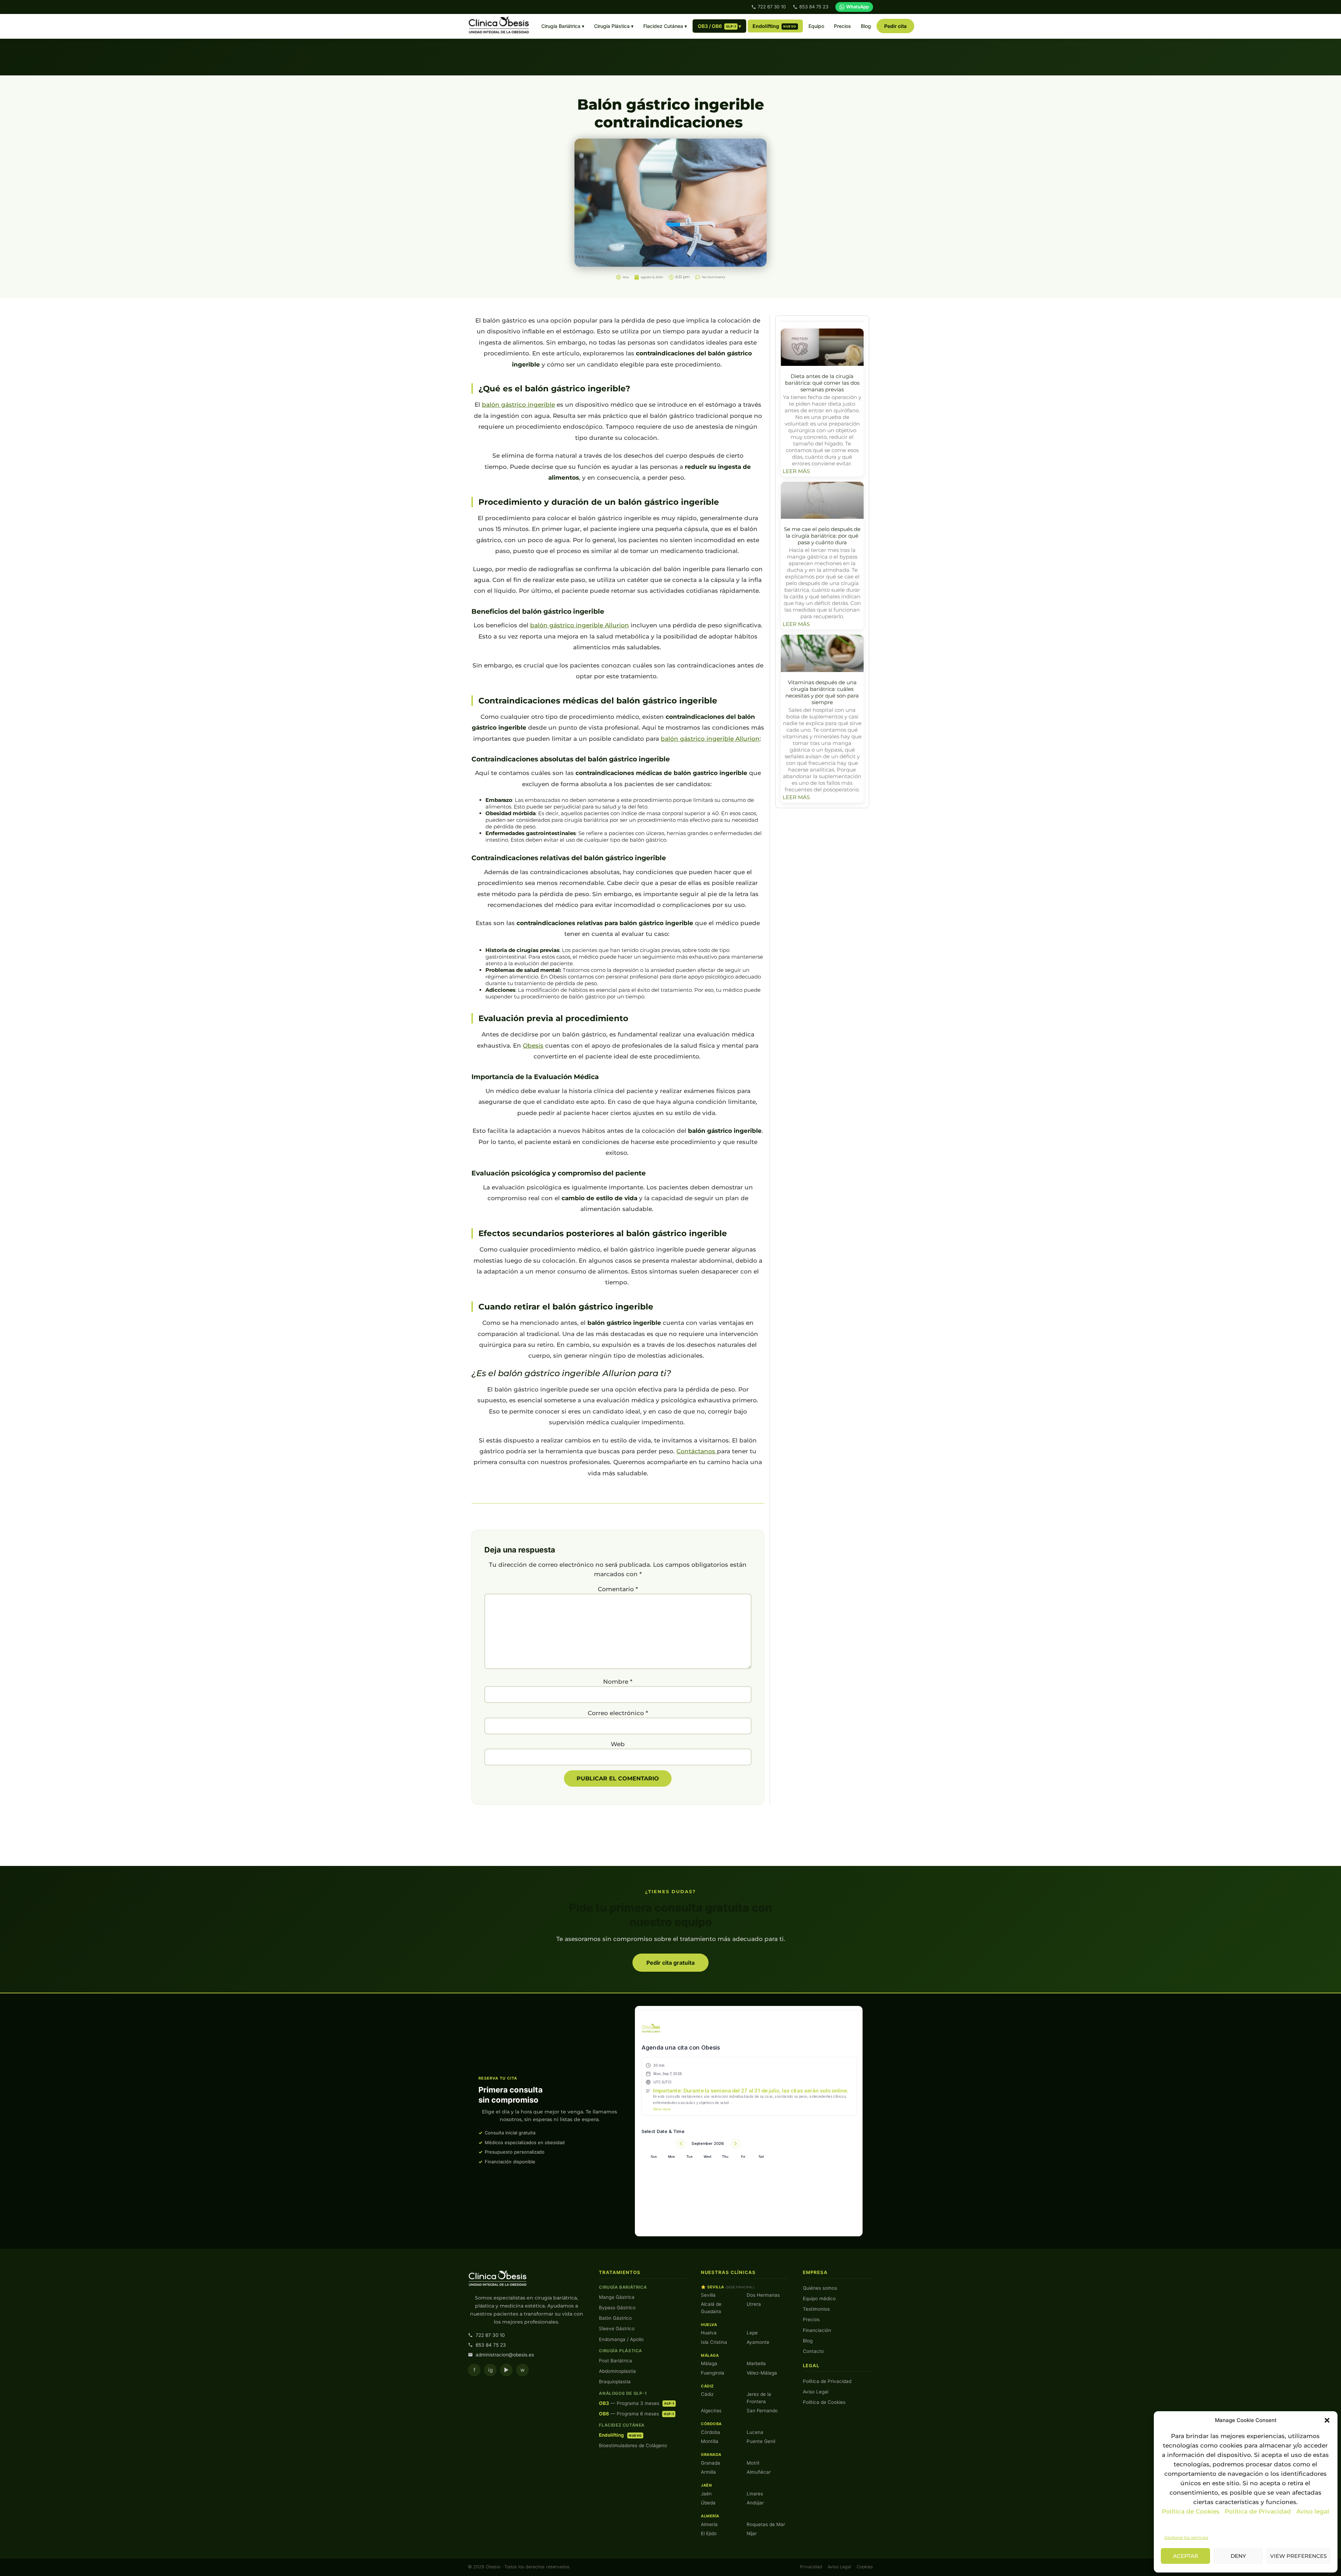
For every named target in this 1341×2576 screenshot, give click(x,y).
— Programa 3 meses (636, 2403)
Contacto (813, 2351)
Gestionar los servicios (1186, 2537)
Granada (710, 2463)
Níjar (752, 2533)
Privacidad (811, 2567)
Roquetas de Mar (766, 2524)
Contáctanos (697, 1451)
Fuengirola (713, 2373)
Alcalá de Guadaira (711, 2308)
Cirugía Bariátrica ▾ (563, 26)
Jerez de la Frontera (759, 2398)
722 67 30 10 (772, 7)
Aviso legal (1313, 2511)
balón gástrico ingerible (518, 405)
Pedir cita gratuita (670, 1963)
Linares (755, 2494)
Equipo (816, 26)
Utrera (754, 2304)
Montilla (710, 2441)
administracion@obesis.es (505, 2355)
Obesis (533, 1046)
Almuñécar (759, 2472)
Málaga (709, 2363)
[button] (1327, 2420)
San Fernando (762, 2411)
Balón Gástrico (615, 2318)
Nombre (618, 1682)
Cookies (865, 2567)
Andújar (755, 2503)
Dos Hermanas (763, 2295)
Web (618, 1744)
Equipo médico (819, 2298)
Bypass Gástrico (617, 2308)
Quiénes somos (820, 2288)
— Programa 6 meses (636, 2414)
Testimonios (816, 2309)
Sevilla (708, 2295)
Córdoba (710, 2432)
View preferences (1298, 2556)
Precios (842, 26)
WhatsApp (858, 7)
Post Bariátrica (615, 2361)
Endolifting (774, 26)
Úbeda (708, 2503)
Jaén (706, 2494)
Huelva (709, 2333)
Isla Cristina (714, 2342)
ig (490, 2370)
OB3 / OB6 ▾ (720, 26)
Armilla (708, 2472)
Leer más (796, 471)
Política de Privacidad (1259, 2511)
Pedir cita (895, 26)
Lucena (755, 2432)
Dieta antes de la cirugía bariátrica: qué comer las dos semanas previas (822, 383)
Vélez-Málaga (762, 2373)
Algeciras (711, 2411)
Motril (753, 2463)
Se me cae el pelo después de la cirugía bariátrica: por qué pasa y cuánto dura (822, 536)
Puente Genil (761, 2441)
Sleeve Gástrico (617, 2328)
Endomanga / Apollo (621, 2339)
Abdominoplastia (617, 2371)
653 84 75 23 (814, 7)
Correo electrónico (618, 1713)
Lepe (752, 2333)
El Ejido (709, 2533)
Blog (866, 26)
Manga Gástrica (617, 2297)
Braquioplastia (615, 2382)
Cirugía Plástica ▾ (614, 26)
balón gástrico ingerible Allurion (580, 625)
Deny (1238, 2556)
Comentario (618, 1589)
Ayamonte (758, 2342)
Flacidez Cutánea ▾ (665, 26)
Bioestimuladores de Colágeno (633, 2445)
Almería (709, 2524)
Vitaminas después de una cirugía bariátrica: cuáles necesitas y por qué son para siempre (822, 692)
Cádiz (707, 2394)
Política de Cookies (1191, 2511)
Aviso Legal (816, 2392)
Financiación (817, 2330)
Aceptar (1186, 2556)
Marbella (756, 2363)
